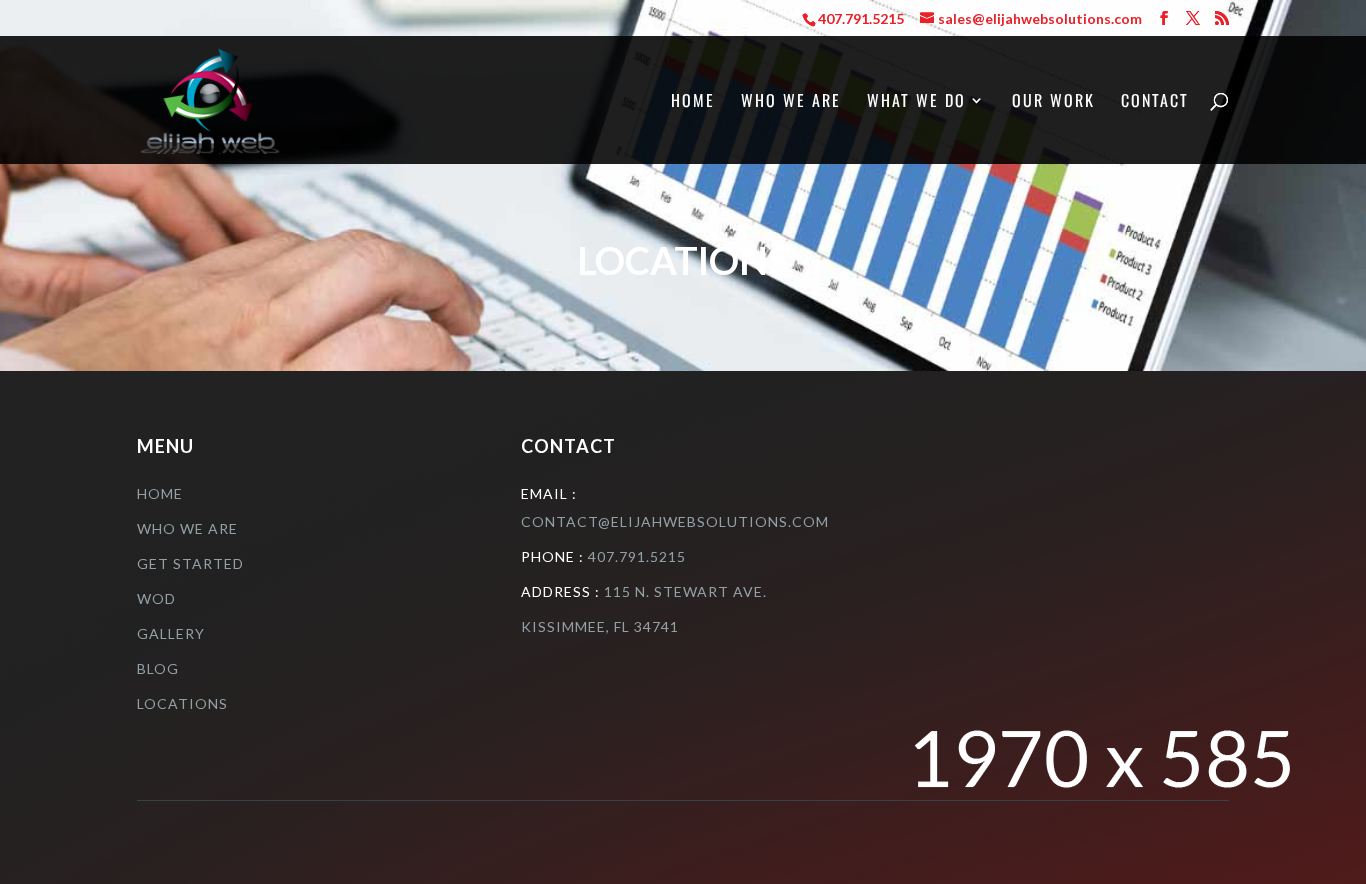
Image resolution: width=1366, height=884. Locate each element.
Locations (182, 703)
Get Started (190, 563)
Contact (1155, 102)
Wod (156, 598)
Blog (158, 668)
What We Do (916, 102)
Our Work (1053, 102)
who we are (187, 528)
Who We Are (791, 102)
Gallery (171, 633)
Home (693, 102)
